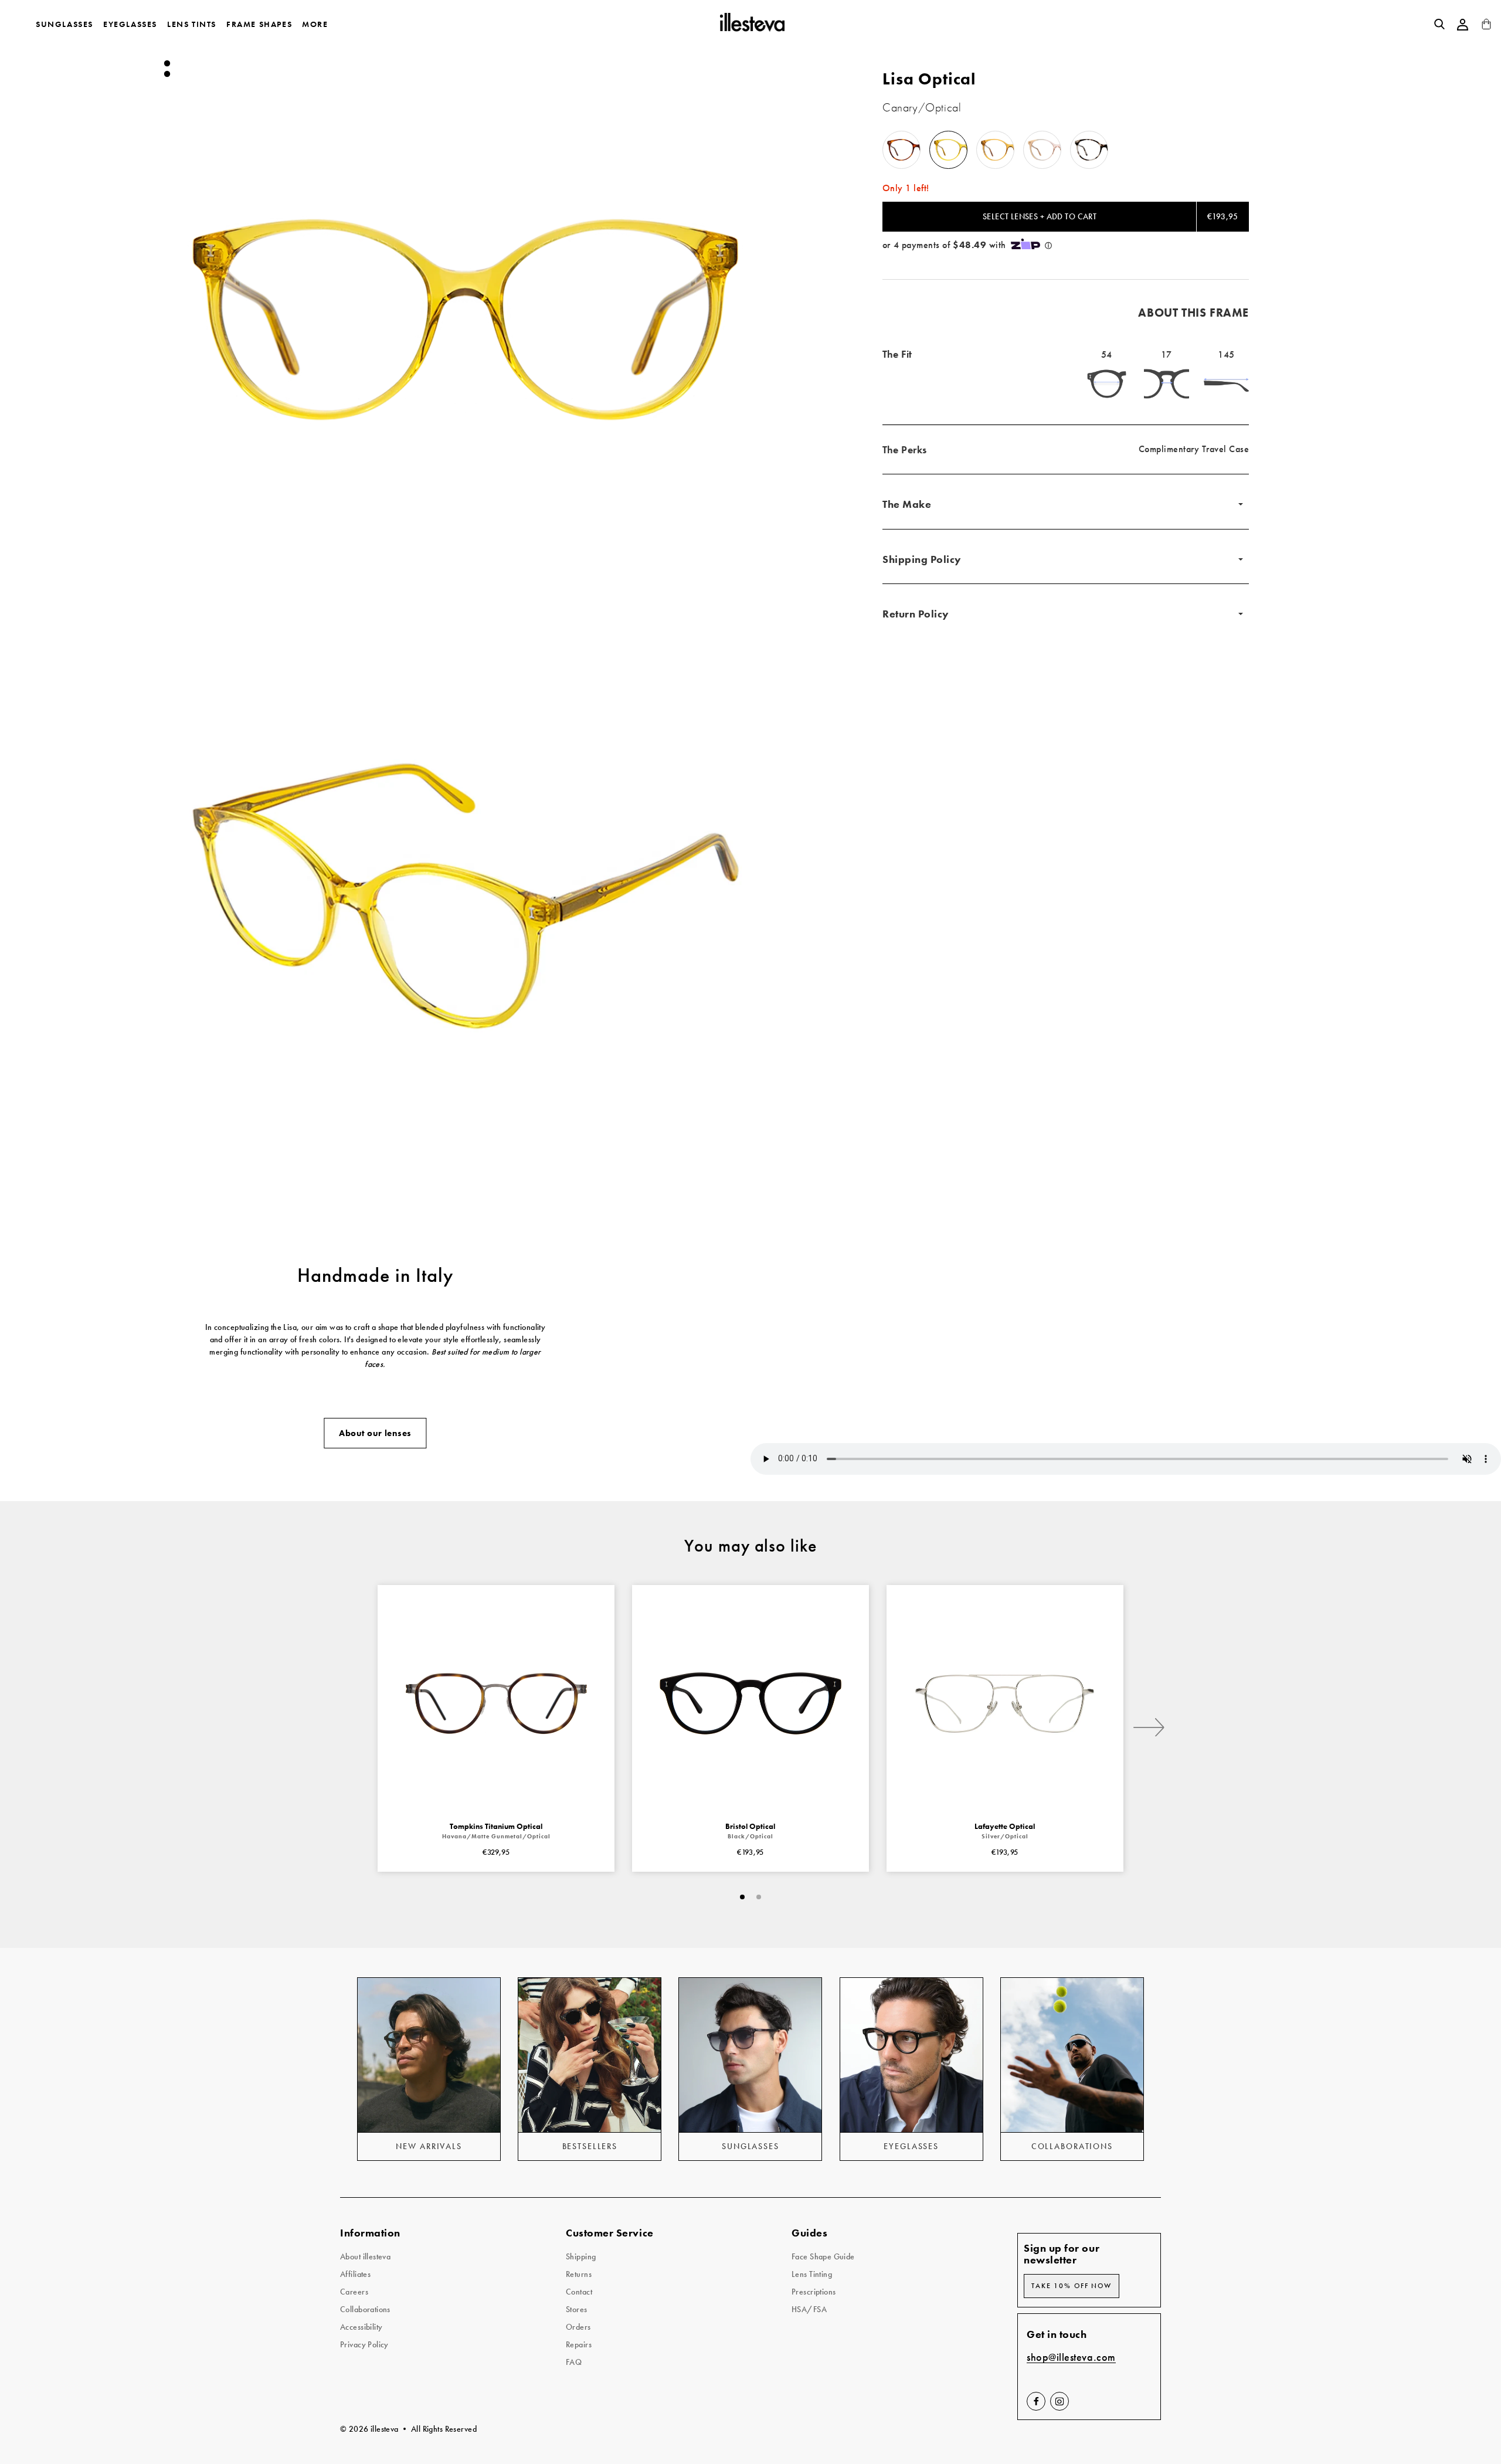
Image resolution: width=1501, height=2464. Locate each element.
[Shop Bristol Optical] (750, 1703)
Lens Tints (192, 24)
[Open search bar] (1439, 24)
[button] (465, 320)
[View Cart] (1486, 27)
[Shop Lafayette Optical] (1005, 1703)
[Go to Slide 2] (167, 74)
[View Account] (1463, 25)
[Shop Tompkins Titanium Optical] (496, 1703)
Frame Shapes (259, 24)
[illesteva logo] (751, 24)
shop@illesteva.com (1071, 2358)
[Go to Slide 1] (167, 63)
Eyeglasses (130, 24)
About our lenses (375, 1433)
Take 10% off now (1072, 2286)
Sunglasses (64, 24)
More (315, 24)
